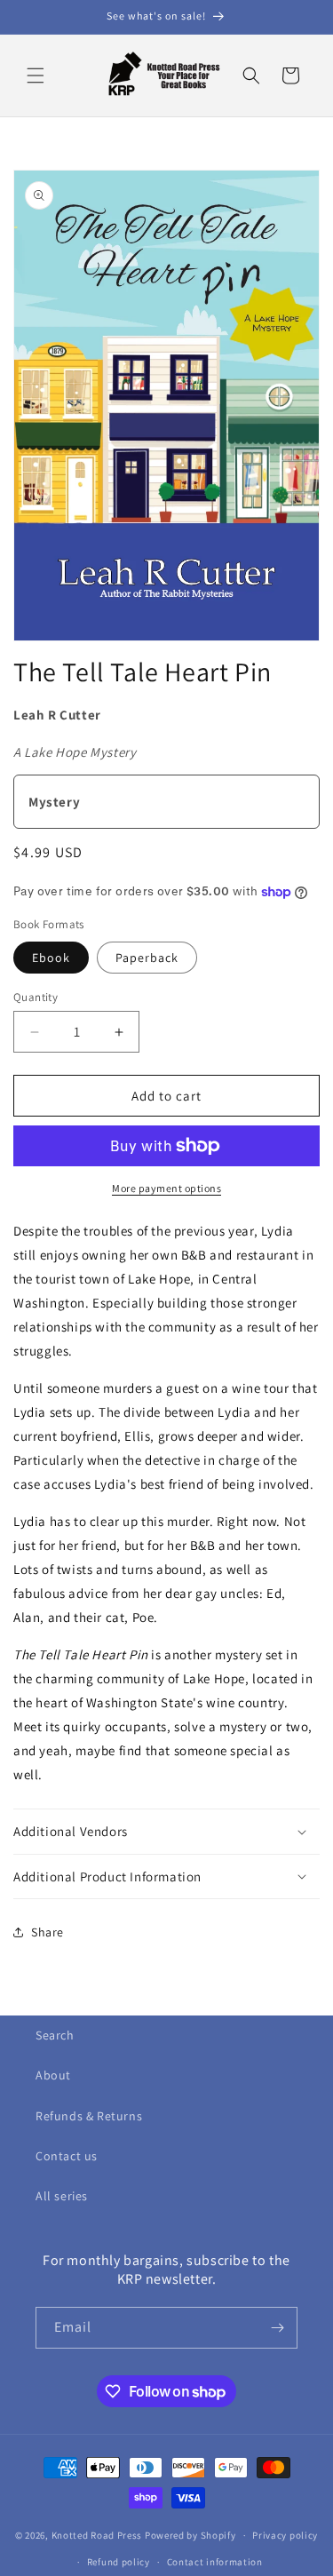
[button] (36, 76)
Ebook (51, 958)
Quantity (36, 997)
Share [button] (48, 1932)
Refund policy (119, 2562)
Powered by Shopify (190, 2535)
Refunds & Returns (89, 2116)
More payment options (166, 1188)
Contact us (67, 2156)
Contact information (215, 2562)
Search (55, 2035)
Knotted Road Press (97, 2535)
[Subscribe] (277, 2328)
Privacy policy (285, 2535)
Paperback (147, 958)
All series (62, 2196)
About (53, 2075)
